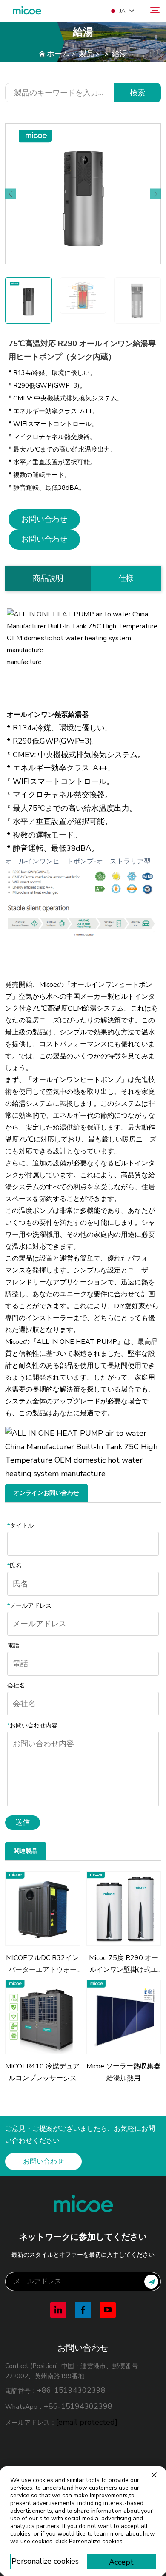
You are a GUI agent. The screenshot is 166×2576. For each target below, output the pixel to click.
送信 (23, 1822)
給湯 (120, 54)
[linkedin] (58, 2310)
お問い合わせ (44, 519)
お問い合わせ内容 (32, 1725)
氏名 (14, 1566)
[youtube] (108, 2310)
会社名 (16, 1686)
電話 (13, 1646)
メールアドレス (29, 1606)
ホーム (58, 54)
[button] (10, 194)
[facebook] (83, 2310)
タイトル (20, 1526)
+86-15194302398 (71, 2390)
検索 (137, 93)
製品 (86, 54)
